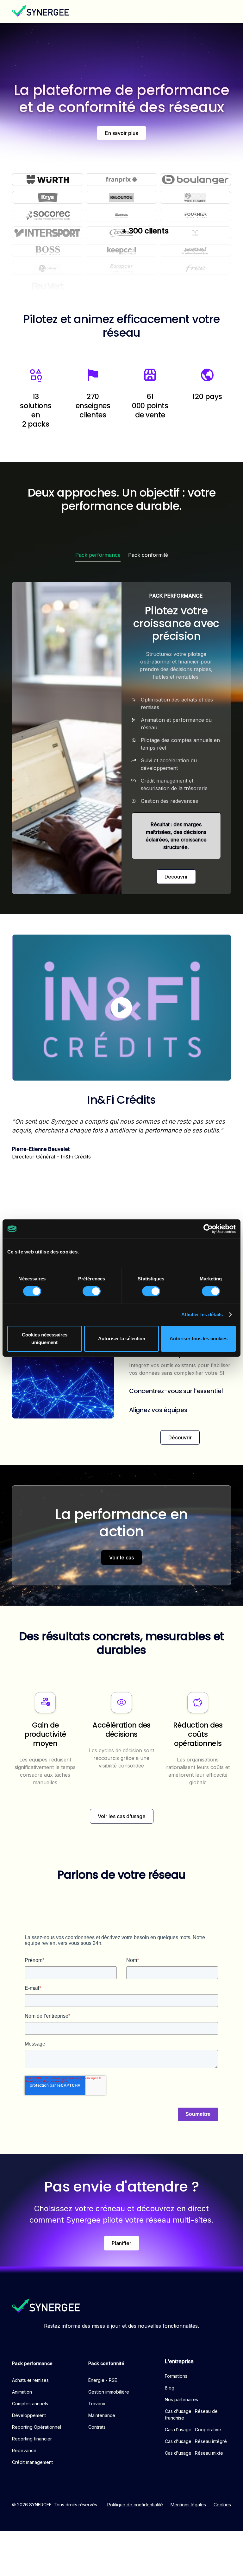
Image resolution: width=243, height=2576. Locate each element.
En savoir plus (121, 133)
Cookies (222, 2505)
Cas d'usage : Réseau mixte (194, 2453)
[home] (40, 11)
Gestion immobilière (109, 2392)
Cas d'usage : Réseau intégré (196, 2441)
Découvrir (176, 877)
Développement (29, 2415)
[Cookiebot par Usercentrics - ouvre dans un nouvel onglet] (208, 1229)
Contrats (97, 2427)
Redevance (24, 2450)
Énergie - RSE (103, 2380)
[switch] (92, 1291)
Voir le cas (121, 1558)
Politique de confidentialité (135, 2505)
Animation (22, 2392)
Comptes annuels (30, 2404)
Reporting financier (32, 2439)
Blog (170, 2388)
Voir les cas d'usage (122, 1816)
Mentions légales (188, 2505)
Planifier (121, 2243)
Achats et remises (30, 2380)
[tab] (98, 555)
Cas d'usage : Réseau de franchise (191, 2414)
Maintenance (102, 2415)
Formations (176, 2376)
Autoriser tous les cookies (199, 1339)
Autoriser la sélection (122, 1339)
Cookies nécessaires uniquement (45, 1339)
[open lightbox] (121, 1008)
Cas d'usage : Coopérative (193, 2430)
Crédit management (32, 2462)
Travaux (97, 2404)
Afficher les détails (202, 1314)
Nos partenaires (181, 2399)
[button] (225, 11)
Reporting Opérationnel (37, 2427)
